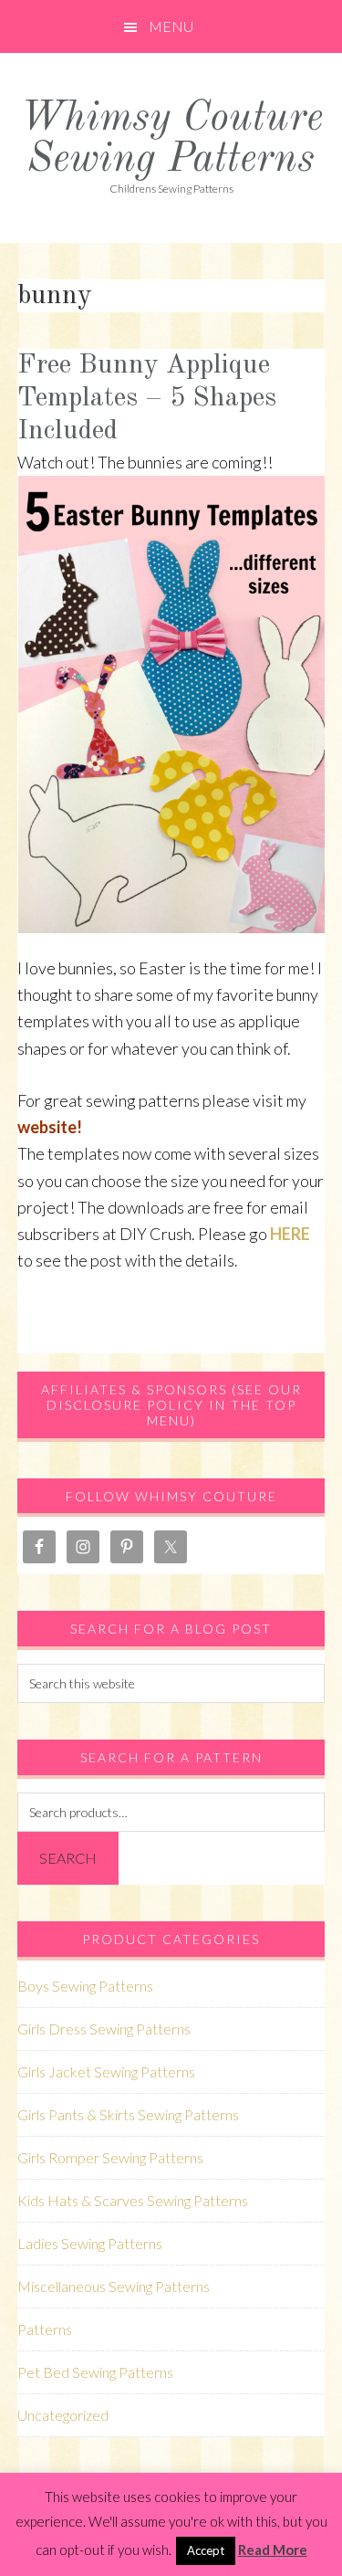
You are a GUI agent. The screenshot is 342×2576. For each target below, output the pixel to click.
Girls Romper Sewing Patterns (110, 2157)
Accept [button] (206, 2550)
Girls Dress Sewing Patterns (104, 2029)
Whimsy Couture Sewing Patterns (171, 140)
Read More (273, 2550)
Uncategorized (63, 2415)
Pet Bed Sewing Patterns (95, 2372)
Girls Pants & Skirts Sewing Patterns (128, 2114)
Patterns (45, 2329)
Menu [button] (171, 26)
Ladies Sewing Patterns (90, 2243)
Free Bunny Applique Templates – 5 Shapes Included (147, 398)
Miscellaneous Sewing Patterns (114, 2286)
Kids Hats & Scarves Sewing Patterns (133, 2200)
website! (50, 1127)
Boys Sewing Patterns (85, 1986)
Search (68, 1858)
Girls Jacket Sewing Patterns (106, 2071)
